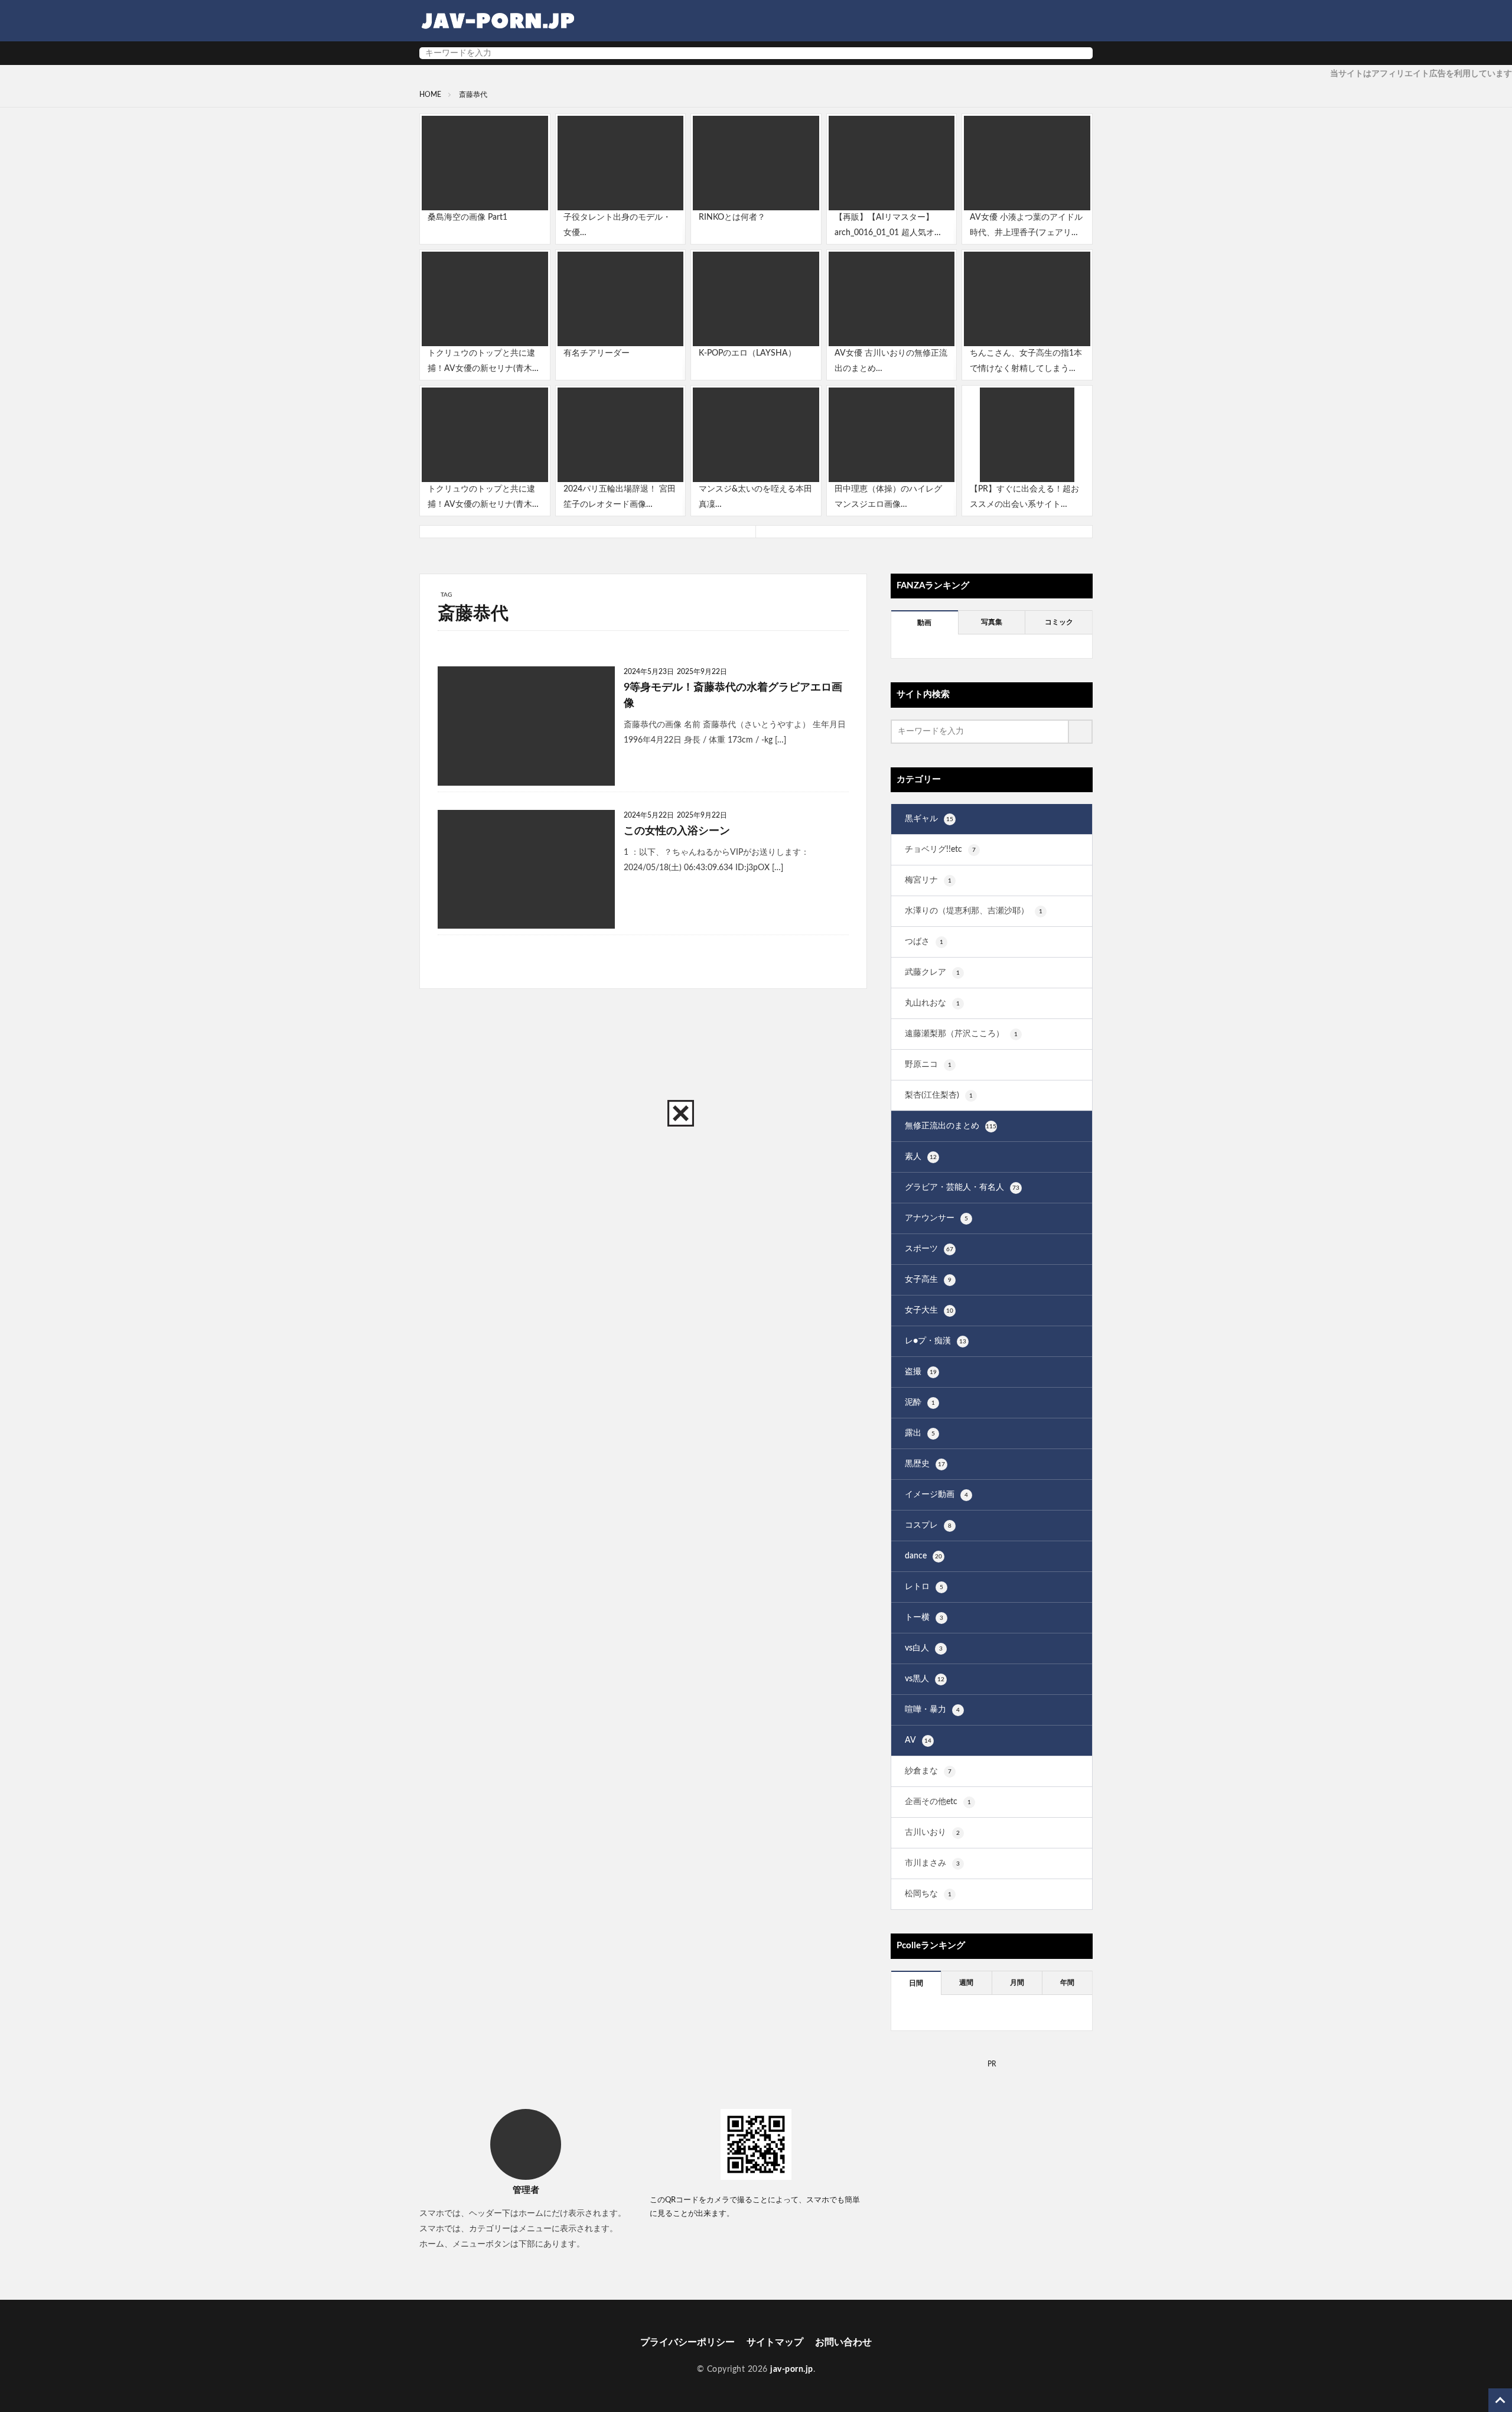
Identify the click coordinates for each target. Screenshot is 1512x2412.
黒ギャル (929, 819)
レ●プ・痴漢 (936, 1341)
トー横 (924, 1617)
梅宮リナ (928, 880)
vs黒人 (925, 1679)
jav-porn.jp (792, 2369)
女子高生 (928, 1280)
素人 (921, 1157)
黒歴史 (925, 1464)
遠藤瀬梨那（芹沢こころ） (961, 1034)
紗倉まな (928, 1771)
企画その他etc (938, 1802)
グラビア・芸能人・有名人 (962, 1187)
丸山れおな (932, 1003)
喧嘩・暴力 (932, 1710)
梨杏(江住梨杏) (939, 1095)
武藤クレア (932, 972)
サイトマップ (775, 2342)
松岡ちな (928, 1894)
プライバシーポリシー (687, 2342)
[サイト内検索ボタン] (1081, 53)
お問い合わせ (843, 2342)
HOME (430, 95)
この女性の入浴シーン (677, 831)
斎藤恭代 (473, 95)
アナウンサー (936, 1218)
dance (923, 1556)
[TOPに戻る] (1500, 2400)
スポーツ (929, 1249)
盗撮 (921, 1372)
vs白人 (924, 1648)
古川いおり (932, 1832)
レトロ (924, 1587)
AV (918, 1740)
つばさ (924, 942)
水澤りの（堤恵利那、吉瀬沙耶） (974, 911)
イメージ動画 (936, 1495)
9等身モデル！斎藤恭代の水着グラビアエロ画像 (733, 696)
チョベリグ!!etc (940, 849)
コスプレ (928, 1525)
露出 (920, 1433)
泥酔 (920, 1402)
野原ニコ (928, 1065)
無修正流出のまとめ (951, 1126)
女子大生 (929, 1310)
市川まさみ (932, 1863)
